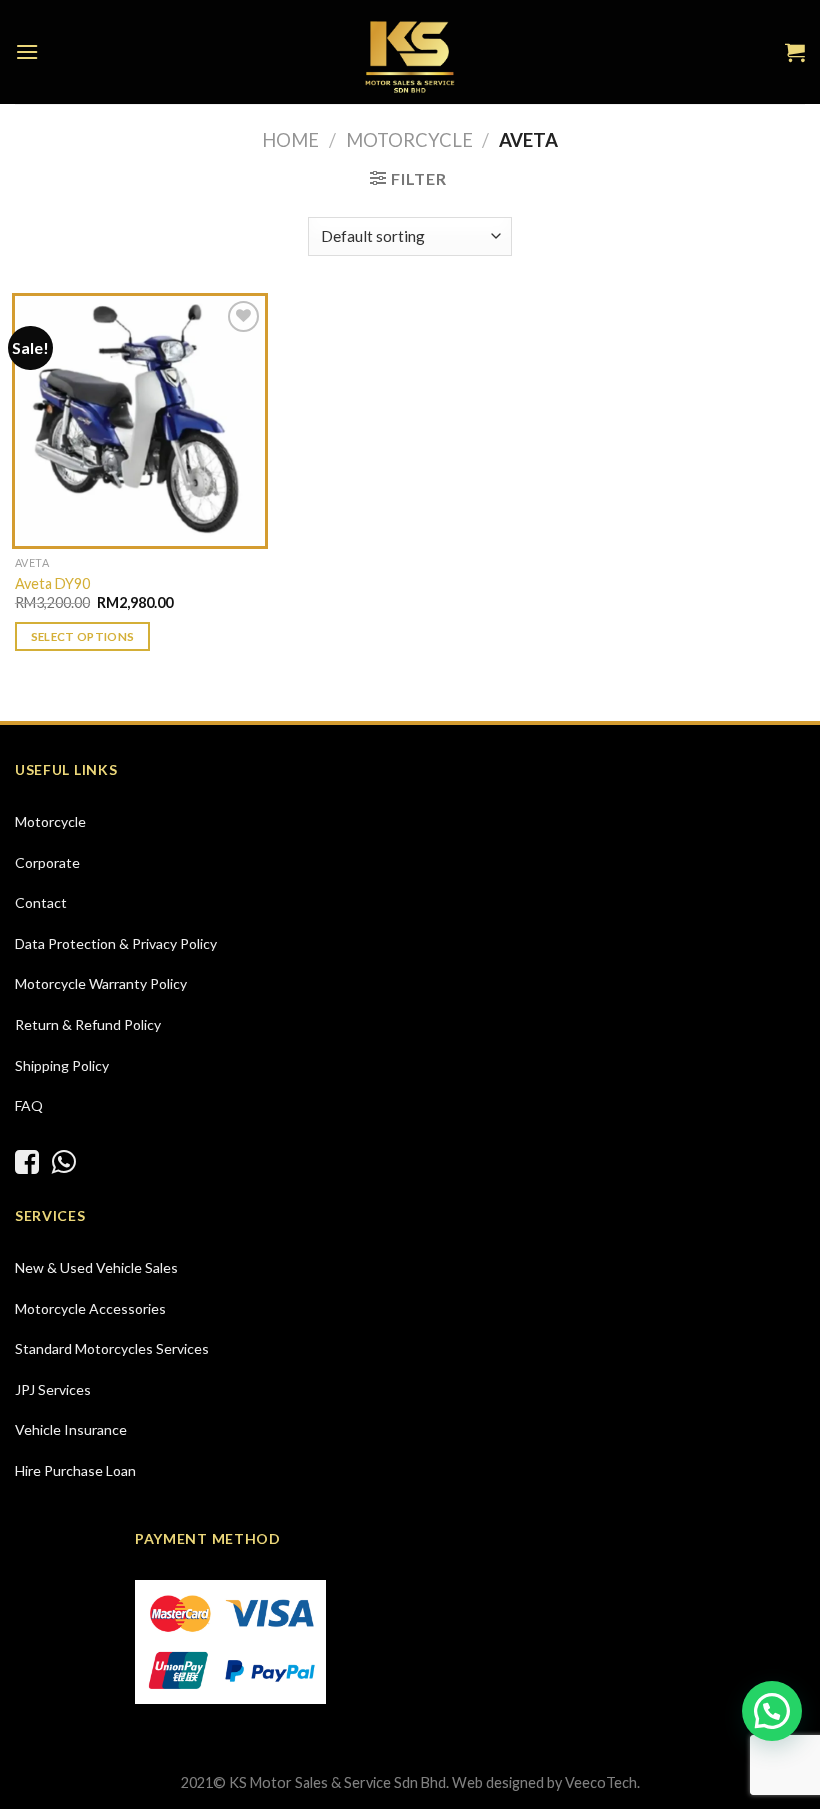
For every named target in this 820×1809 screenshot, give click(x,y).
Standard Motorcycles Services (112, 1348)
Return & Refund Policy (88, 1024)
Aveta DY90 (52, 583)
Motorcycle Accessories (90, 1308)
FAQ (29, 1105)
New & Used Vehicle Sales (96, 1267)
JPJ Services (53, 1389)
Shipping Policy (62, 1065)
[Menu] (27, 51)
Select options (83, 636)
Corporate (47, 862)
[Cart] (795, 52)
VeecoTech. (602, 1782)
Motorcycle (409, 140)
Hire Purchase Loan (75, 1470)
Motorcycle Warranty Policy (101, 983)
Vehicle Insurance (71, 1429)
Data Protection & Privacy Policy (116, 943)
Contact (41, 902)
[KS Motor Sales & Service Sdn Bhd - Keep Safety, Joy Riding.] (410, 52)
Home (290, 140)
